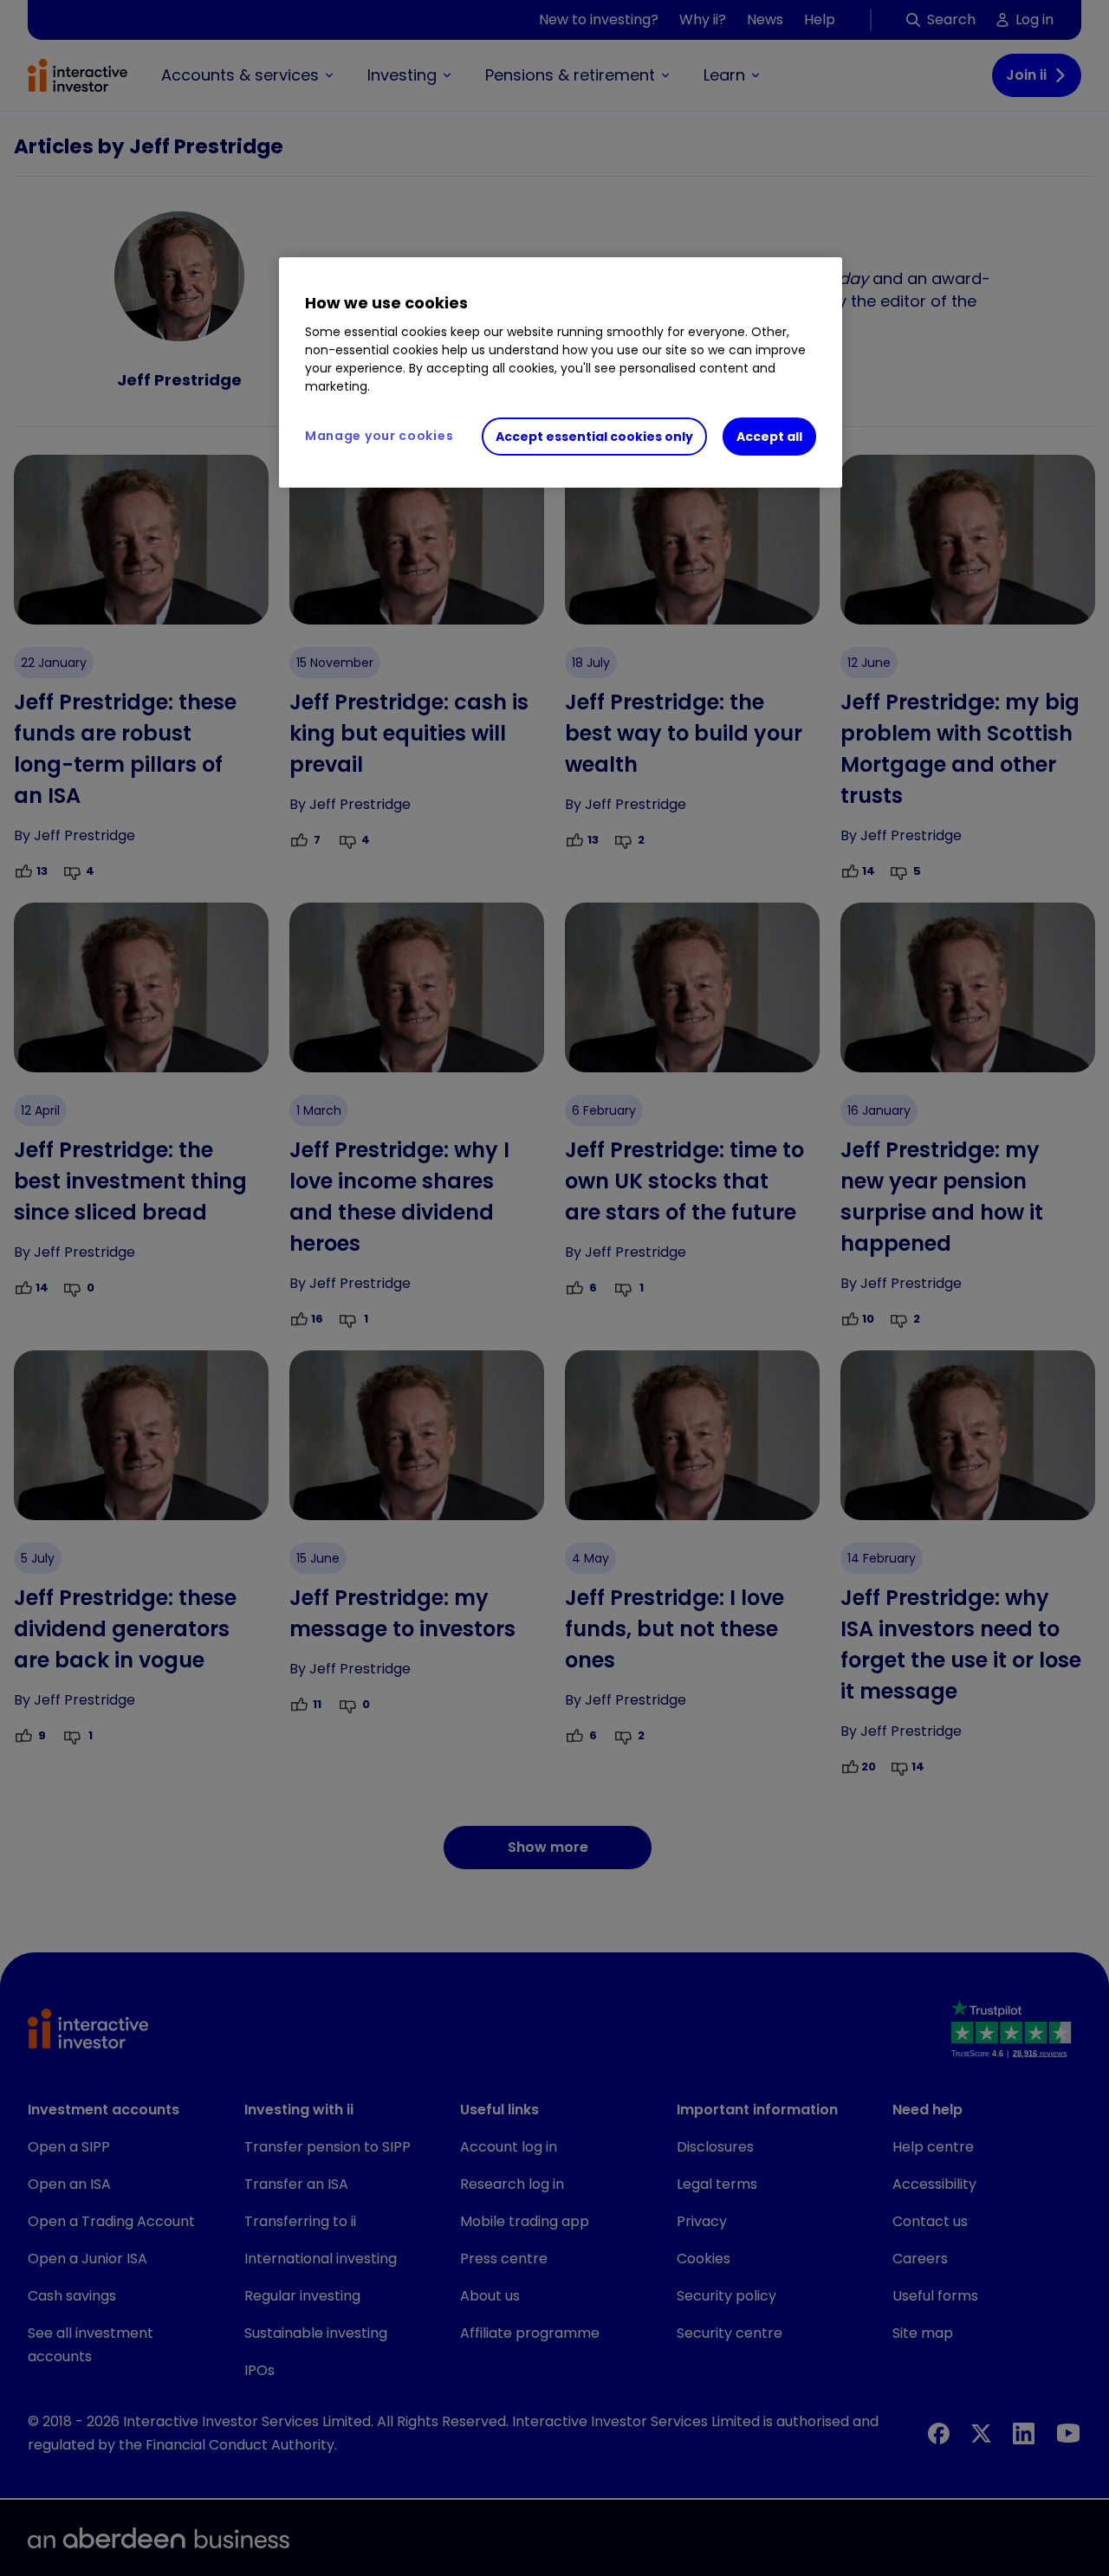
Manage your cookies (379, 436)
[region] (561, 372)
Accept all (769, 437)
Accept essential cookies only (594, 437)
